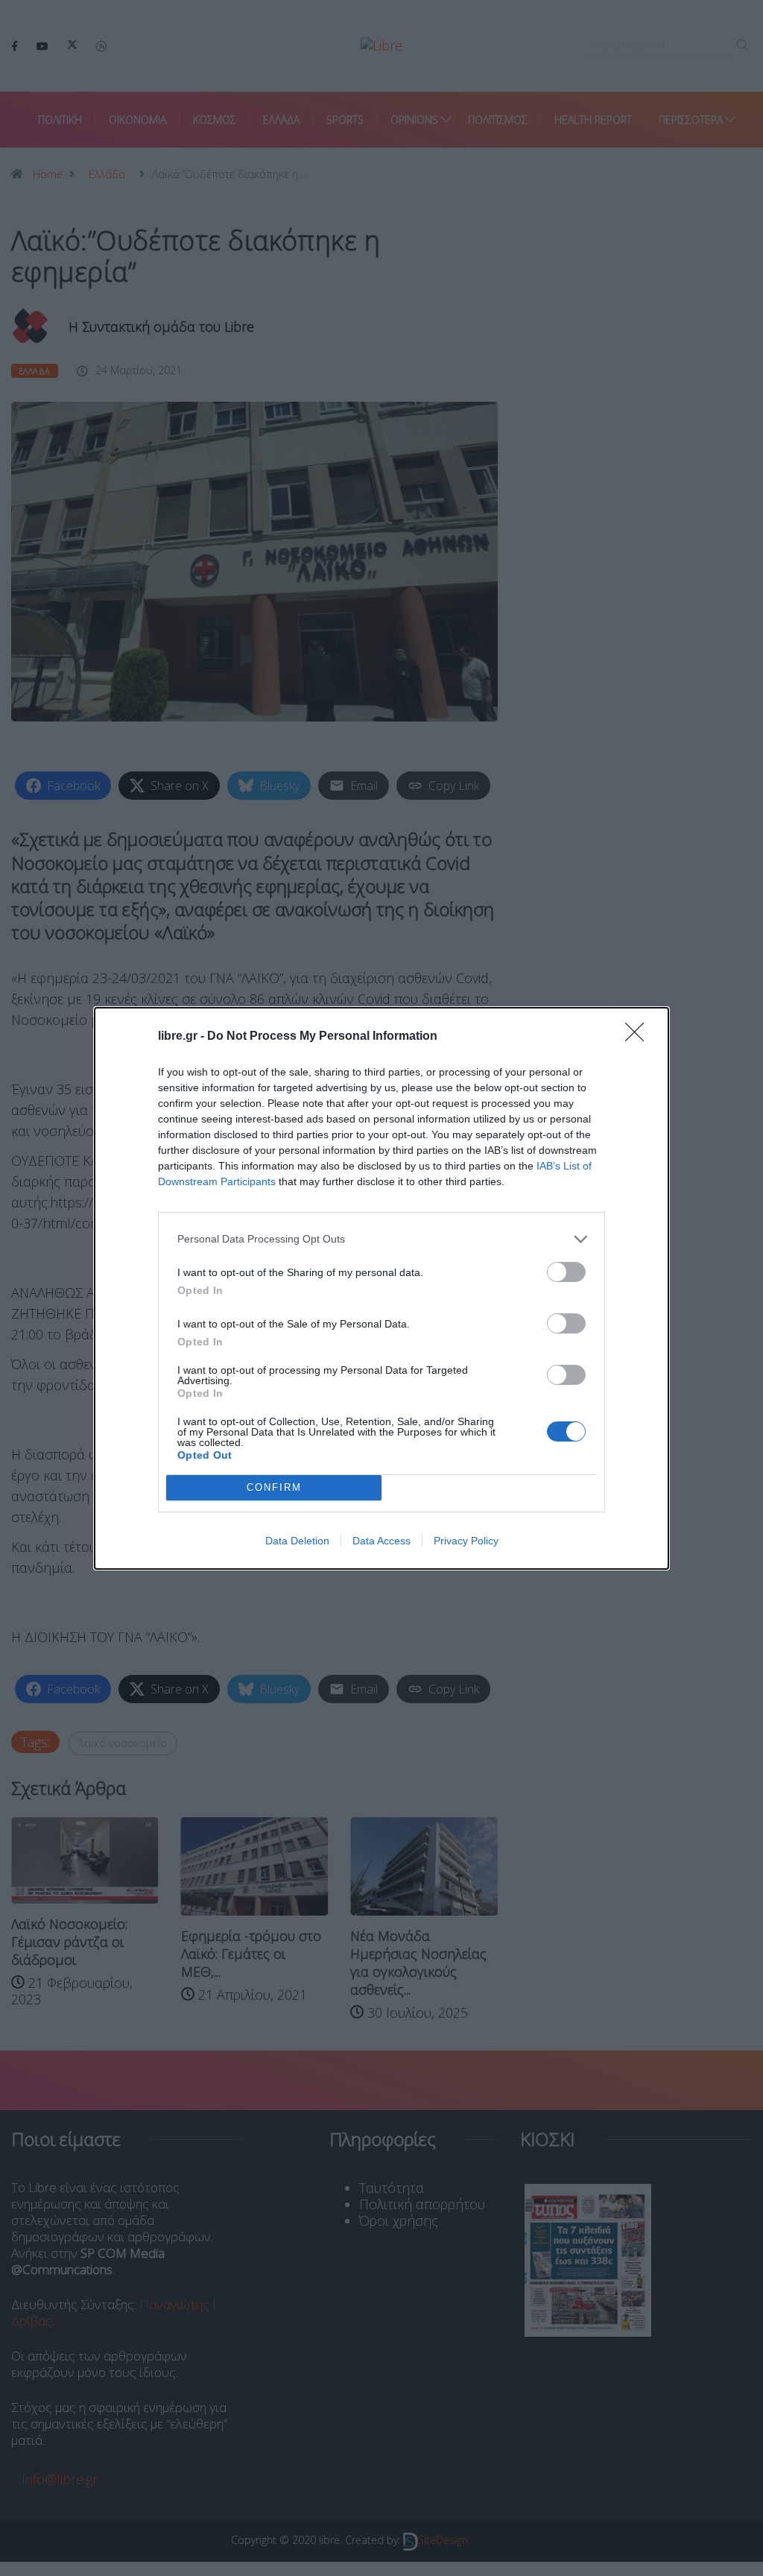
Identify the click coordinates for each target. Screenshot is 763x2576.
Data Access (381, 1541)
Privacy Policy (466, 1541)
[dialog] (381, 1288)
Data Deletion (297, 1541)
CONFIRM (274, 1487)
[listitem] (381, 1239)
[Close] (639, 1037)
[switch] (566, 1272)
